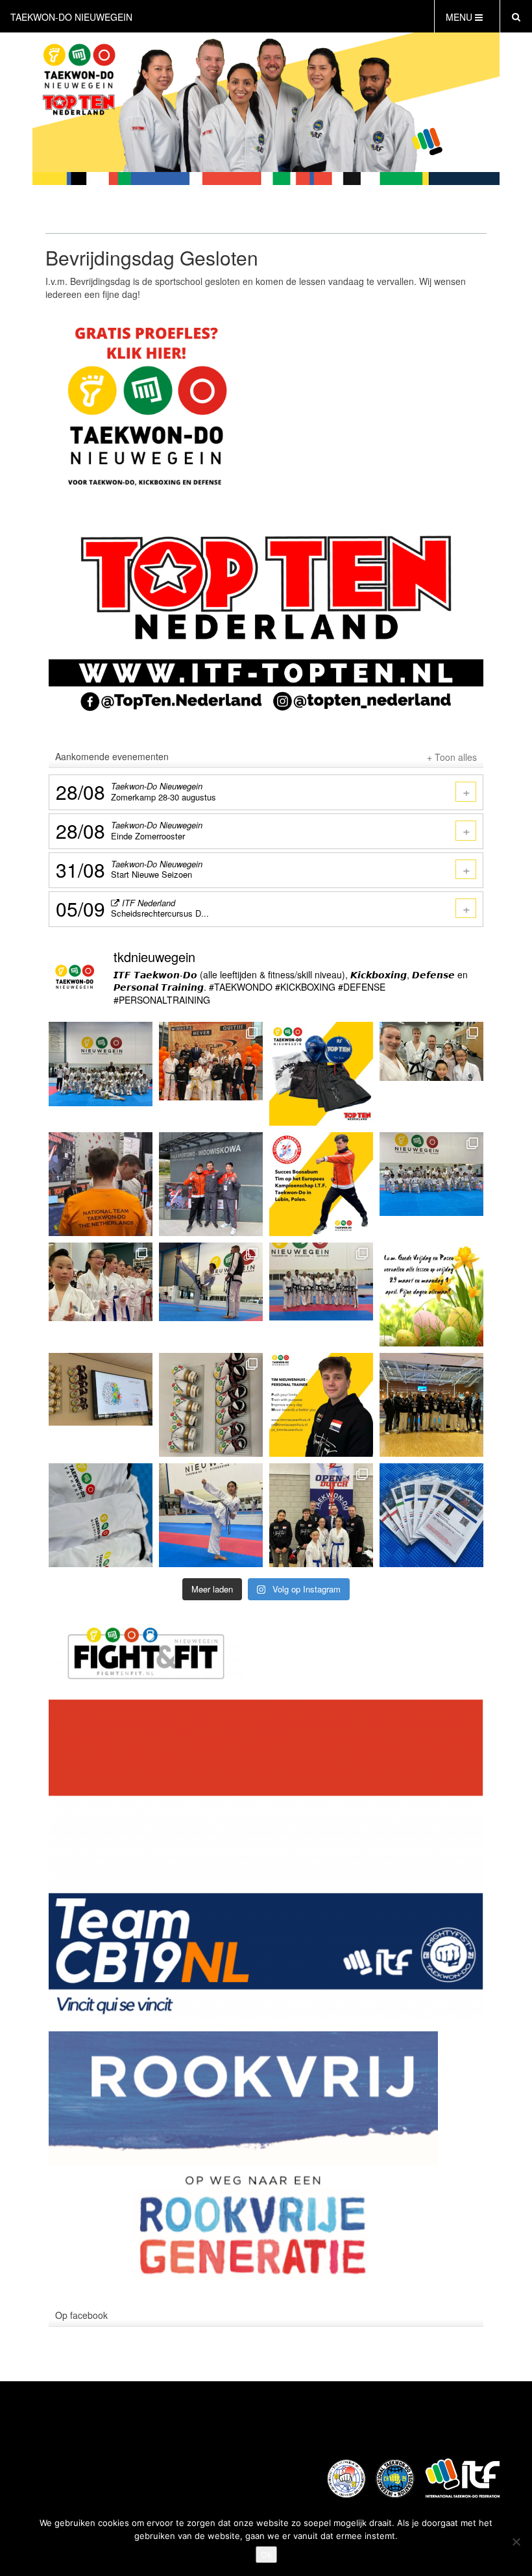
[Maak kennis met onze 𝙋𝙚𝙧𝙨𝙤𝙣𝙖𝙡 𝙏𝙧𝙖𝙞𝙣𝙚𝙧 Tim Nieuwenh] (321, 1405)
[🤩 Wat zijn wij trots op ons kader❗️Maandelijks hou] (321, 1294)
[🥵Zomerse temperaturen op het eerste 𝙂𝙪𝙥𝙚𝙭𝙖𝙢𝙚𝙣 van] (431, 1184)
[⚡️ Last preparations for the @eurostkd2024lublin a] (211, 1294)
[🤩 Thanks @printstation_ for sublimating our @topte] (101, 1515)
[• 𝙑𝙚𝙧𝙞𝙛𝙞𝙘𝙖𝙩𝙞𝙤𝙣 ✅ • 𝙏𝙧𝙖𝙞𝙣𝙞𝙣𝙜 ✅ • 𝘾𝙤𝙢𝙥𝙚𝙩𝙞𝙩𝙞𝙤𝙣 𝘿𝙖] (101, 1184)
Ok (266, 2555)
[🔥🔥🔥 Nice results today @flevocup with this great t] (431, 1405)
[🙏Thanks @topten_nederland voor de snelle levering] (321, 1074)
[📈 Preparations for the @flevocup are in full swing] (211, 1515)
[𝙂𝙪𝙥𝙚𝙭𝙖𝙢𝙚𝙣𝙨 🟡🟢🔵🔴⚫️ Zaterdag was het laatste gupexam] (101, 1074)
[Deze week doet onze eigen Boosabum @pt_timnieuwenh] (321, 1184)
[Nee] (516, 2542)
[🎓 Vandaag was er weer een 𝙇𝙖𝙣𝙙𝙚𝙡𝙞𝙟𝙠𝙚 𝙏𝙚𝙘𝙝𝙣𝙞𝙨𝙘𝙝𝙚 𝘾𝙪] (431, 1074)
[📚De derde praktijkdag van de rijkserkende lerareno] (101, 1405)
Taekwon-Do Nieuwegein (71, 17)
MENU (460, 17)
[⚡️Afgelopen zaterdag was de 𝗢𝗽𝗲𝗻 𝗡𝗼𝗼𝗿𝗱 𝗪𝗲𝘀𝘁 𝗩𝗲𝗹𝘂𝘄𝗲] (101, 1294)
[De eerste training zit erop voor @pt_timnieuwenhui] (211, 1184)
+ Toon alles (452, 757)
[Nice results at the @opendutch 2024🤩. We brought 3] (321, 1515)
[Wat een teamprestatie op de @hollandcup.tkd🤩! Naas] (211, 1074)
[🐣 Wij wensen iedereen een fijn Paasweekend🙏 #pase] (431, 1294)
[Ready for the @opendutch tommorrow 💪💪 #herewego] (431, 1515)
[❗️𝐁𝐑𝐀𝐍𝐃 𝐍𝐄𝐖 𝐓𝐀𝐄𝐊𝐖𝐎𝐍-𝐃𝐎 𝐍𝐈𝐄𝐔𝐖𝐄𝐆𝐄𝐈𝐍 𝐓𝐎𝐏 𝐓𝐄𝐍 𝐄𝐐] (211, 1405)
